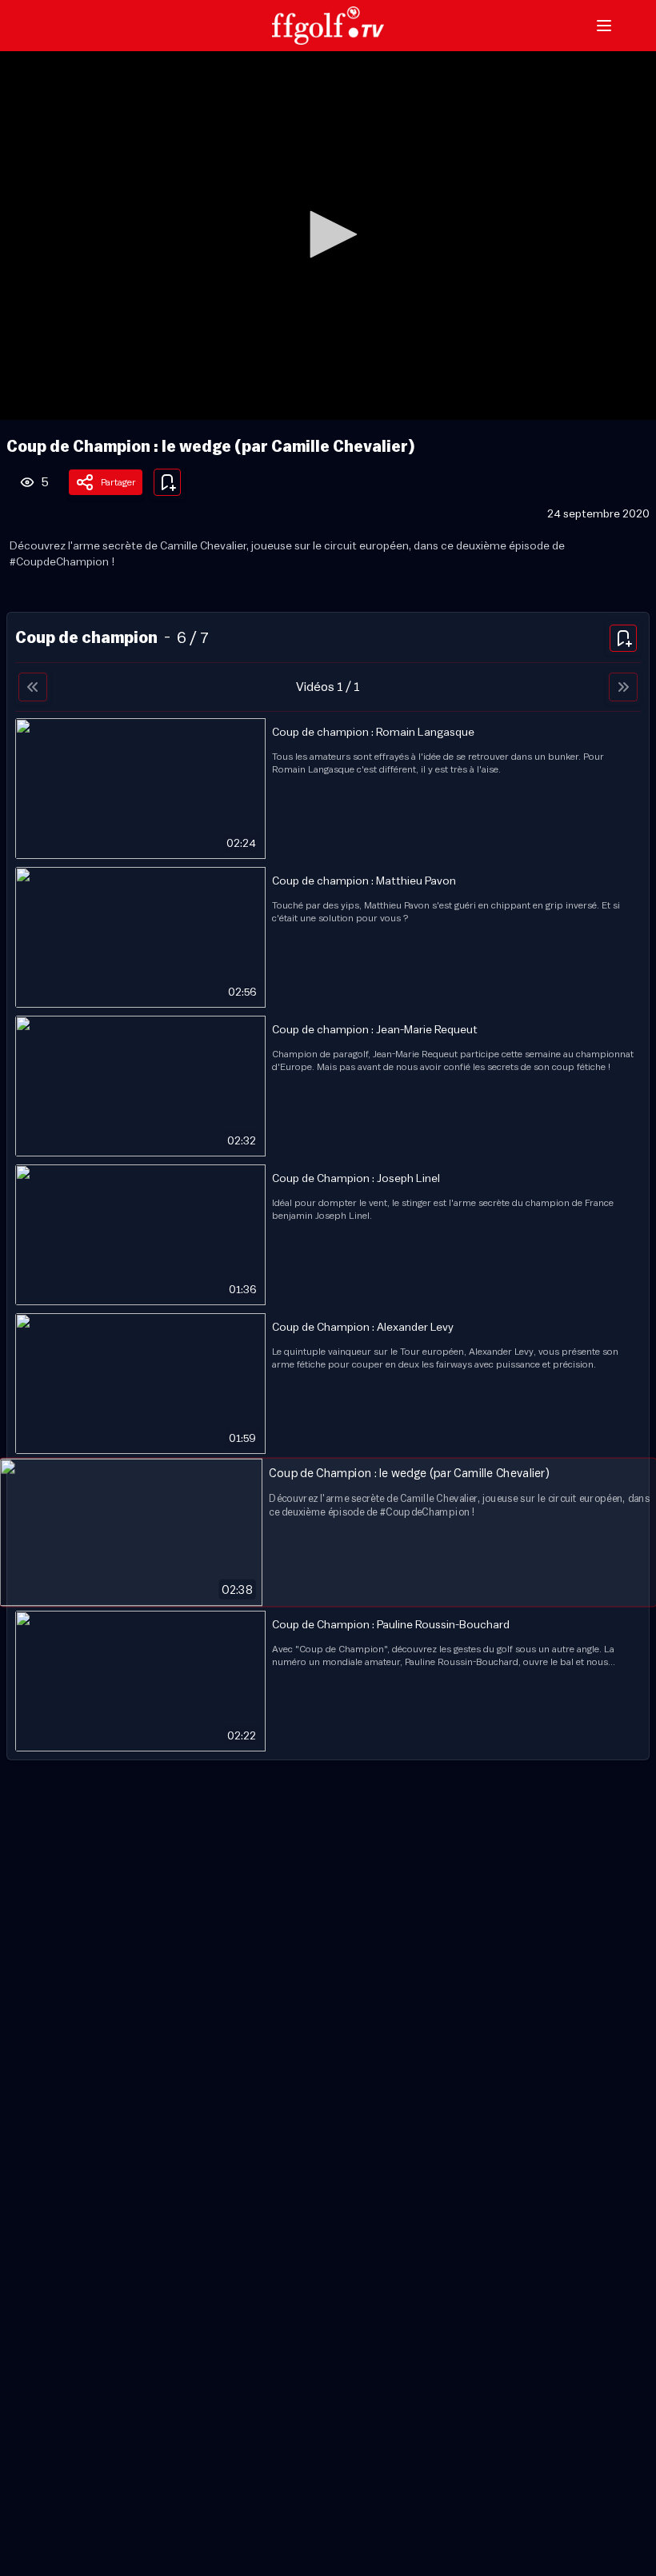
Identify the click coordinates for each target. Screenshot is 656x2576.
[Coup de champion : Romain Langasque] (328, 789)
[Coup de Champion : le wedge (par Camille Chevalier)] (328, 1532)
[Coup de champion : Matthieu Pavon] (328, 937)
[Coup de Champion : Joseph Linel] (328, 1235)
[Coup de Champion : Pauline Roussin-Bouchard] (328, 1681)
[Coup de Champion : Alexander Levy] (328, 1384)
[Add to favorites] (167, 482)
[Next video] (623, 687)
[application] (328, 236)
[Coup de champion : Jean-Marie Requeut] (328, 1086)
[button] (328, 234)
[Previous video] (33, 687)
